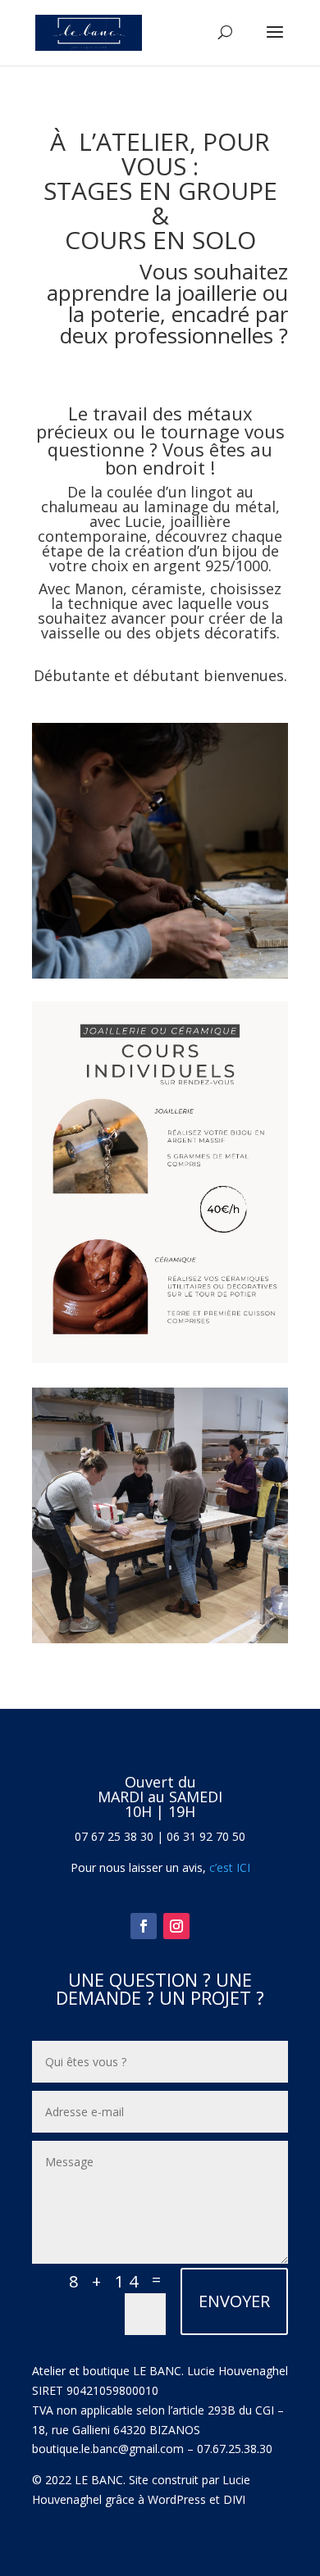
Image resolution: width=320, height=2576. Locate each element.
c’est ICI (228, 1867)
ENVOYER (234, 2301)
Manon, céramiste (138, 588)
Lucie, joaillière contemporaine (134, 529)
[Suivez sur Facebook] (144, 1926)
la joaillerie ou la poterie (178, 303)
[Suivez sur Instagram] (176, 1926)
